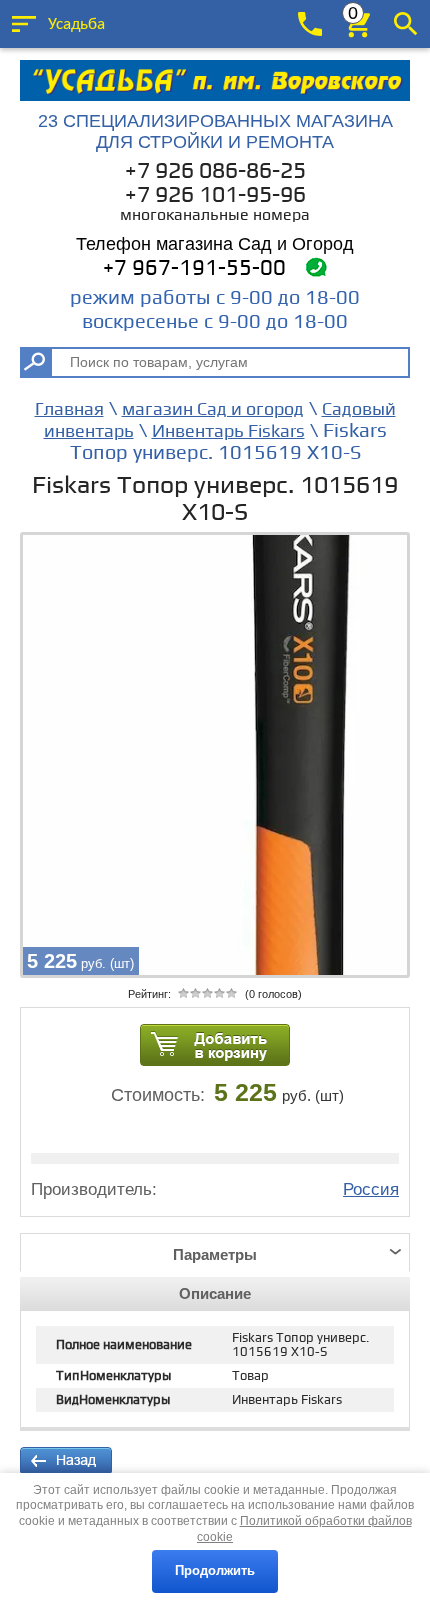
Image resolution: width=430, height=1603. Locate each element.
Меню (24, 24)
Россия (371, 1189)
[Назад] (66, 1461)
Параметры (215, 1254)
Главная (69, 409)
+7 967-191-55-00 (194, 268)
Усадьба (76, 24)
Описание (215, 1293)
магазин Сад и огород (213, 409)
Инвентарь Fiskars (228, 431)
